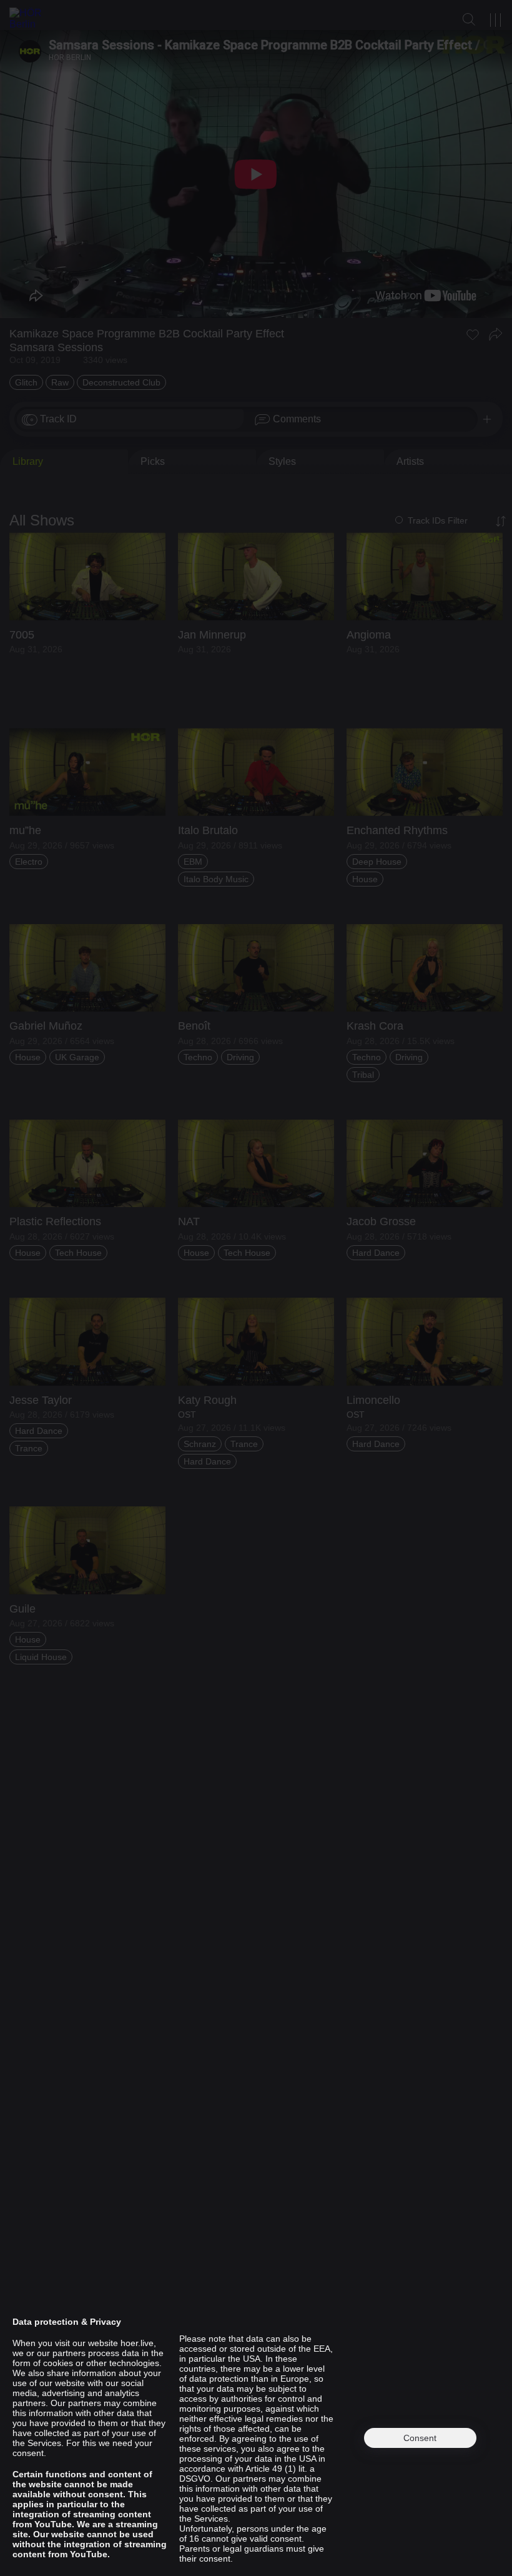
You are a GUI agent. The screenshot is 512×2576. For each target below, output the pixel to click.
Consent (420, 2438)
